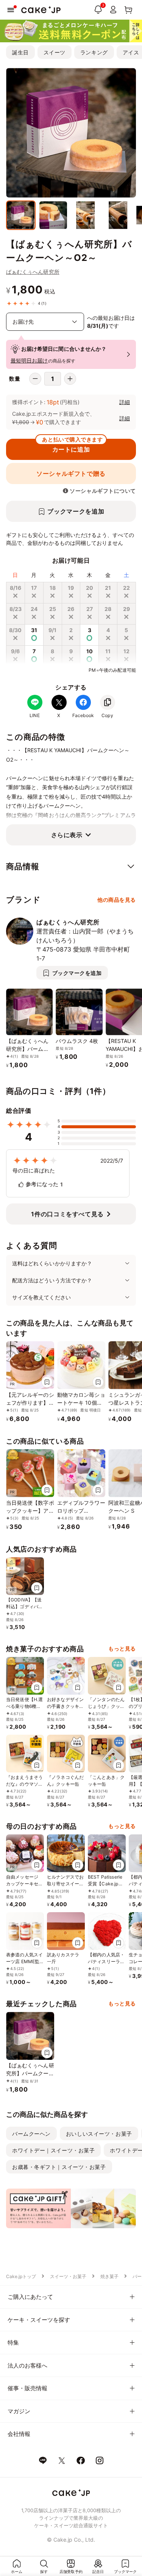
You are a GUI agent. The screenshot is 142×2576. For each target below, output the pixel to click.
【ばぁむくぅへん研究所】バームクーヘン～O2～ (27, 1049)
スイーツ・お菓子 (68, 2276)
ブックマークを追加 (76, 511)
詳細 (125, 402)
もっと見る (122, 1648)
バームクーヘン (31, 2134)
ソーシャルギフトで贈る (71, 474)
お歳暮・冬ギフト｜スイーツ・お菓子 (59, 2167)
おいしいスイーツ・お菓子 (99, 2134)
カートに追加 (72, 446)
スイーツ (55, 52)
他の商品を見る (117, 900)
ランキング (94, 52)
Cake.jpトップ (21, 2276)
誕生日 (20, 52)
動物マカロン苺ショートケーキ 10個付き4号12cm (81, 1403)
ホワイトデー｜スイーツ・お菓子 (53, 2150)
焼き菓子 (109, 2276)
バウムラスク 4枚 (77, 1041)
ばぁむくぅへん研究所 (33, 272)
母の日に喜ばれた (34, 1170)
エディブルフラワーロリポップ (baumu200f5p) (81, 1511)
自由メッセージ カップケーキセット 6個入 (24, 1884)
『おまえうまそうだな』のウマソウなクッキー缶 (24, 1784)
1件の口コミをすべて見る (67, 1214)
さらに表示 (67, 835)
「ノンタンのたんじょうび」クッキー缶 (106, 1706)
